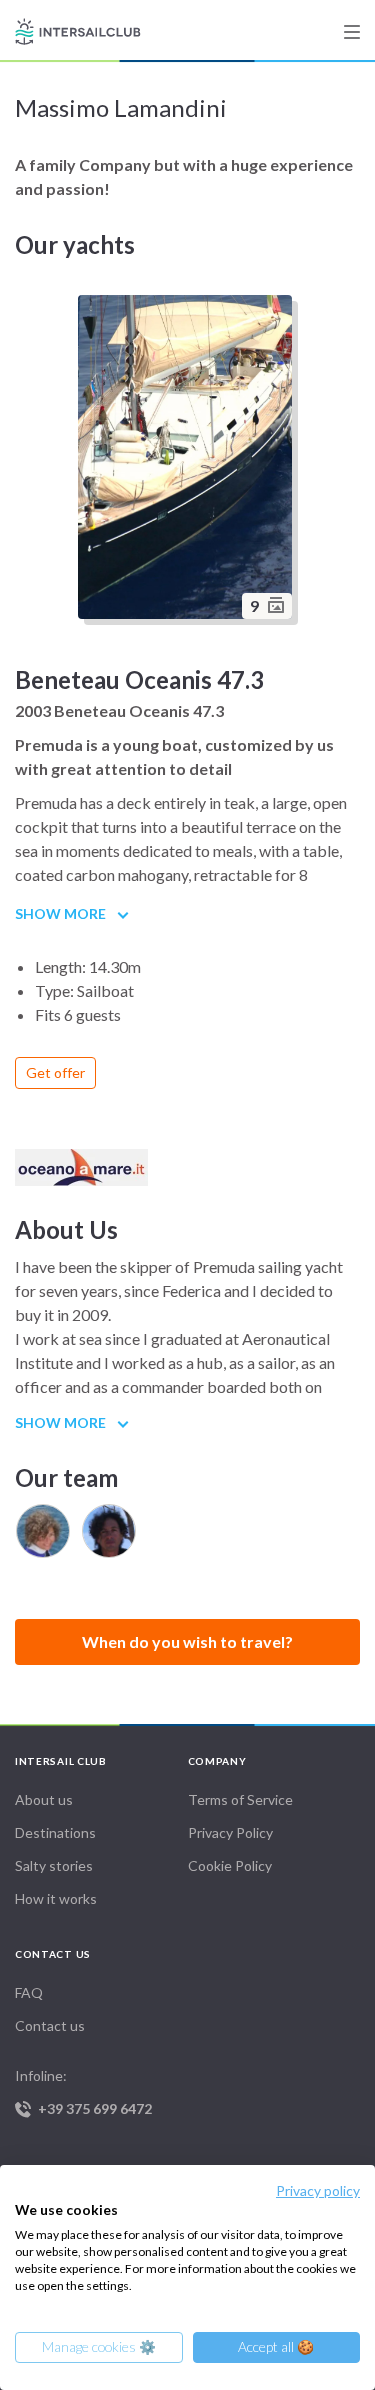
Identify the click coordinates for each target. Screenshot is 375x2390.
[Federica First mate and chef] (43, 1531)
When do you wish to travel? (187, 1641)
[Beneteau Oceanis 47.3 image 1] (188, 460)
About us (44, 1799)
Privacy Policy (230, 1832)
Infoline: (83, 2092)
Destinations (55, 1832)
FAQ (29, 1992)
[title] (352, 32)
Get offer (55, 1072)
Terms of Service (240, 1799)
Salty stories (54, 1865)
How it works (56, 1898)
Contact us (50, 2025)
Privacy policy (318, 2190)
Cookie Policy (230, 1865)
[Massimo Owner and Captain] (109, 1531)
